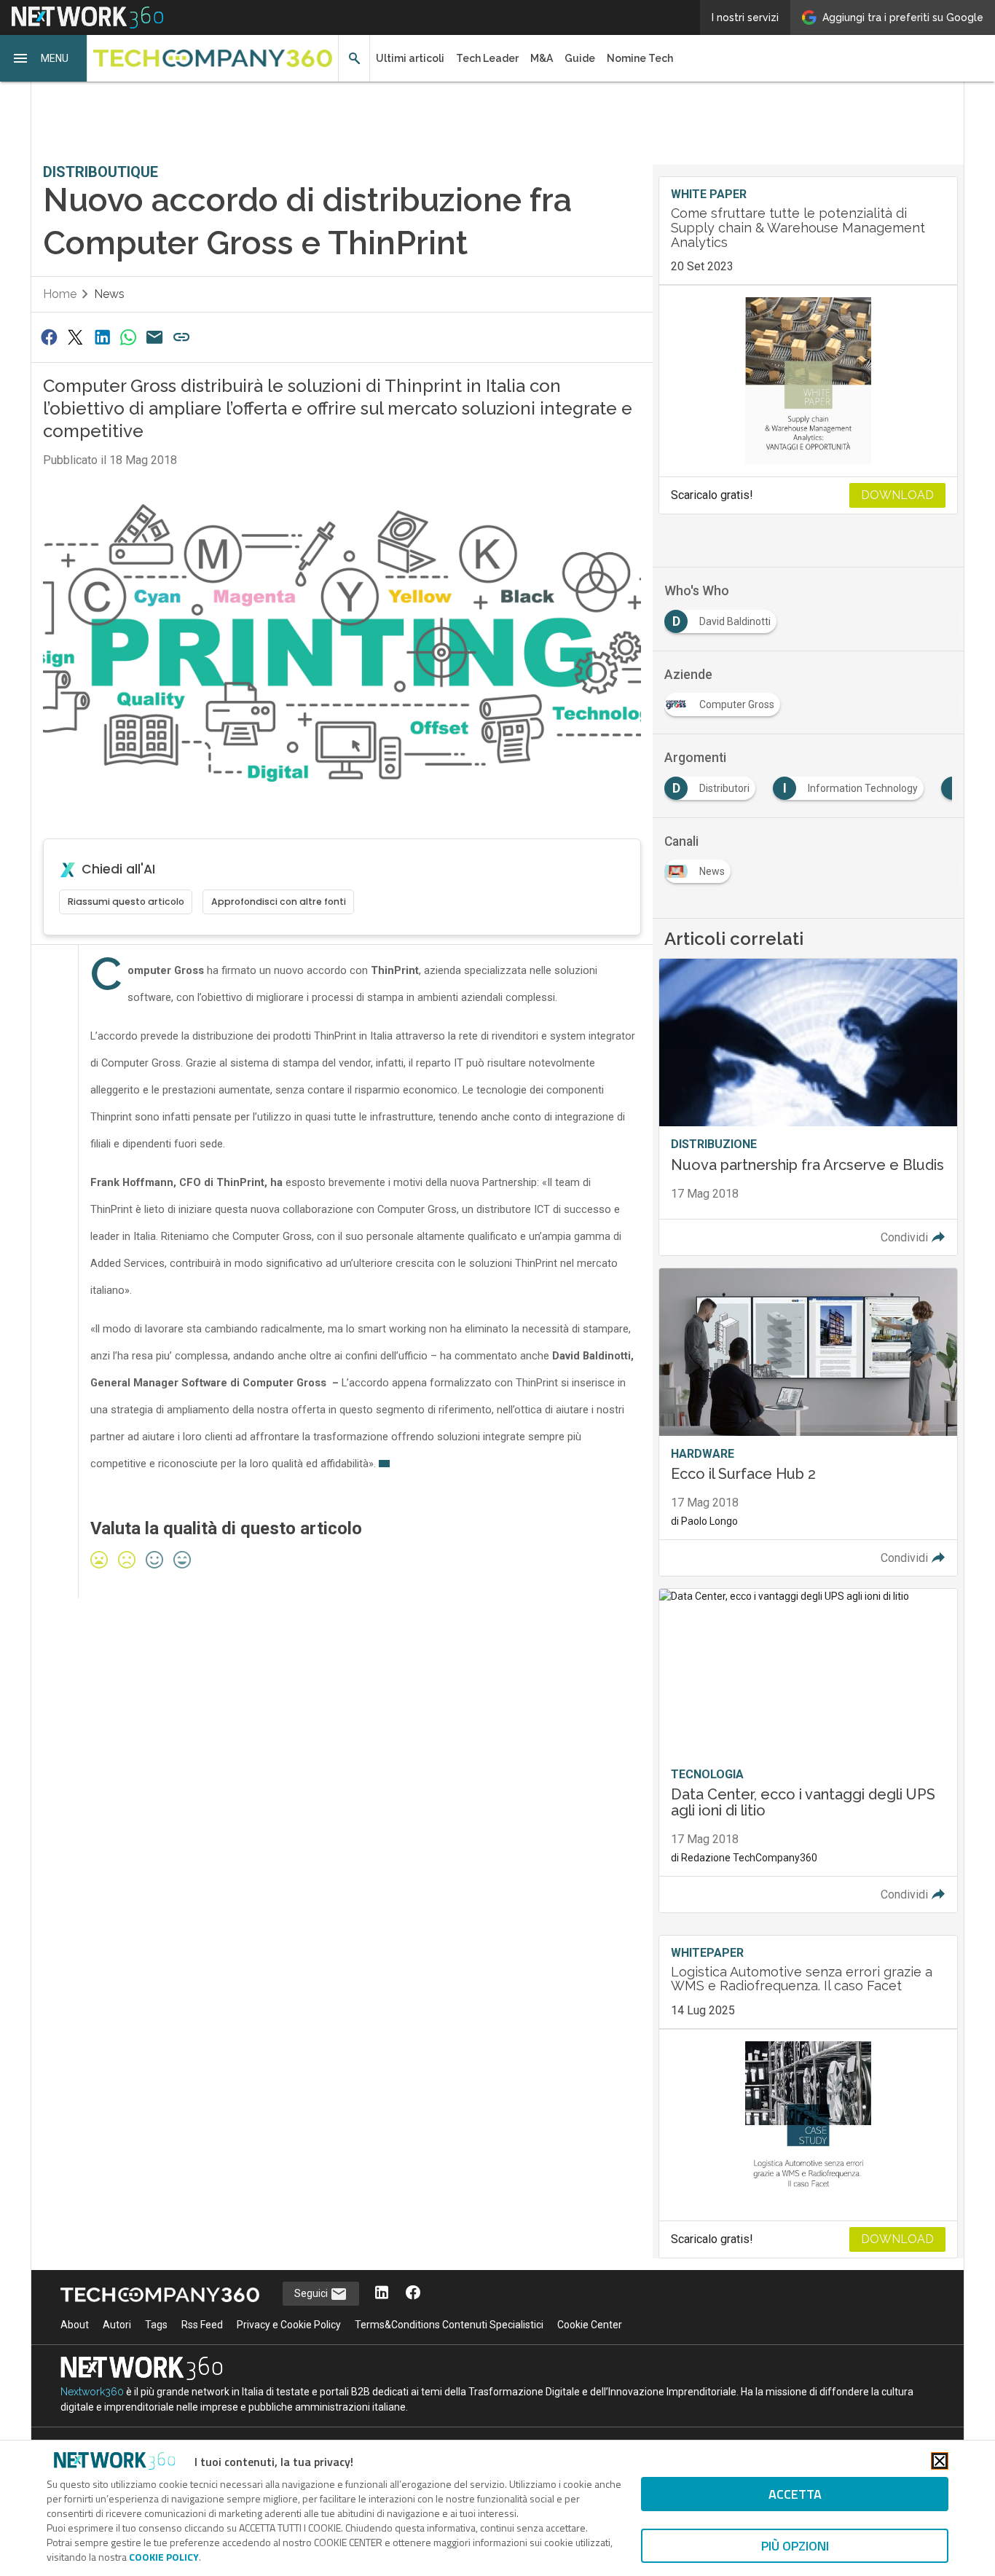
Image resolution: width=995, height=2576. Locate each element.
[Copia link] (181, 337)
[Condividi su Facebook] (49, 337)
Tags (156, 2325)
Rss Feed (202, 2325)
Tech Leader (487, 58)
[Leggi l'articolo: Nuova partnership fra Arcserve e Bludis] (808, 1107)
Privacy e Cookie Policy (289, 2325)
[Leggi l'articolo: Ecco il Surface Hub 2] (808, 1422)
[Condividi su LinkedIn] (102, 337)
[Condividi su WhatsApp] (128, 337)
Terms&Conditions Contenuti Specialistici (449, 2325)
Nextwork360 (92, 2392)
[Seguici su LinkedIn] (382, 2294)
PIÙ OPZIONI (795, 2546)
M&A (542, 58)
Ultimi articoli (410, 58)
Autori (117, 2325)
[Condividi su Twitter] (75, 337)
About (75, 2325)
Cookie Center (590, 2325)
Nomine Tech (640, 58)
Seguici (312, 2293)
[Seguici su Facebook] (413, 2294)
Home (60, 294)
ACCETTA (795, 2494)
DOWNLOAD (897, 495)
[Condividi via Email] (155, 337)
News (109, 294)
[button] (44, 58)
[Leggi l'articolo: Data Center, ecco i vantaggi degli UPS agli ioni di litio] (808, 1751)
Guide (580, 58)
